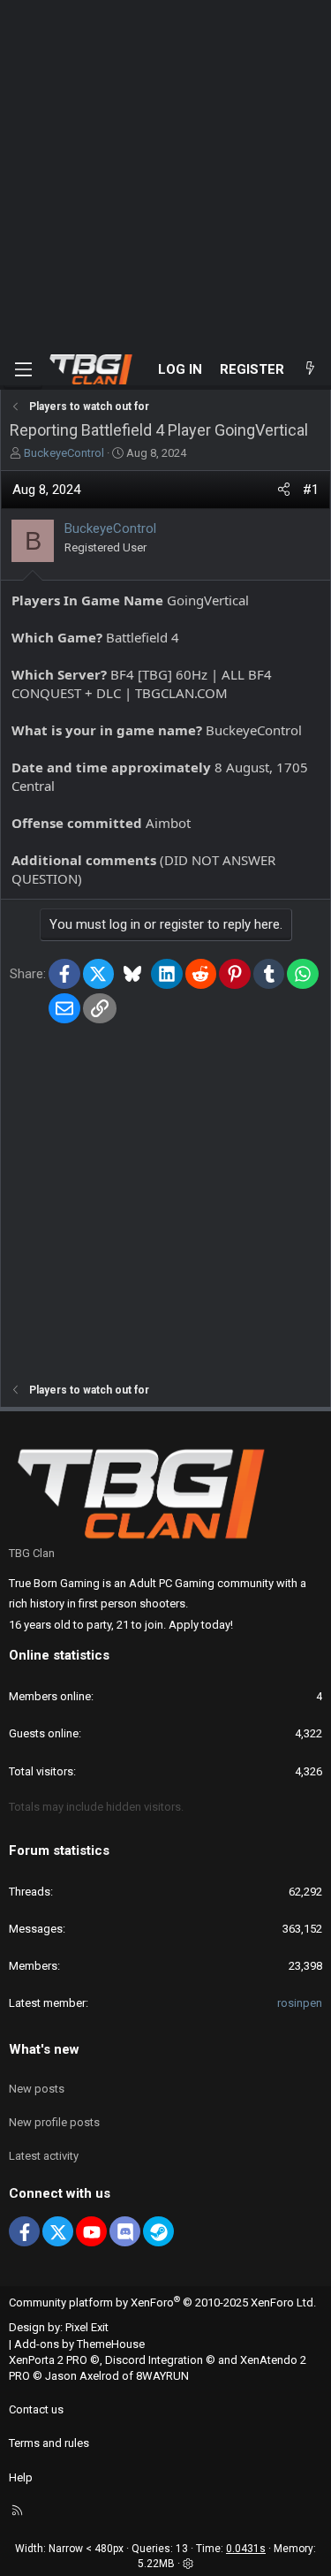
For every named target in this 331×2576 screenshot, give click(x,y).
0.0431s (246, 2549)
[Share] (284, 490)
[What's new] (310, 370)
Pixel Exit (87, 2327)
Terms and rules (49, 2443)
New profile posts (54, 2122)
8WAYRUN (162, 2376)
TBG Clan (32, 1553)
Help (21, 2477)
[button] (188, 2564)
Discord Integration (154, 2360)
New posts (37, 2089)
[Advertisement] (165, 175)
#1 (311, 490)
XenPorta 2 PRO (48, 2360)
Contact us (36, 2409)
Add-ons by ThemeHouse (79, 2344)
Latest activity (44, 2156)
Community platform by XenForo (162, 2302)
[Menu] (23, 369)
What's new (44, 2049)
